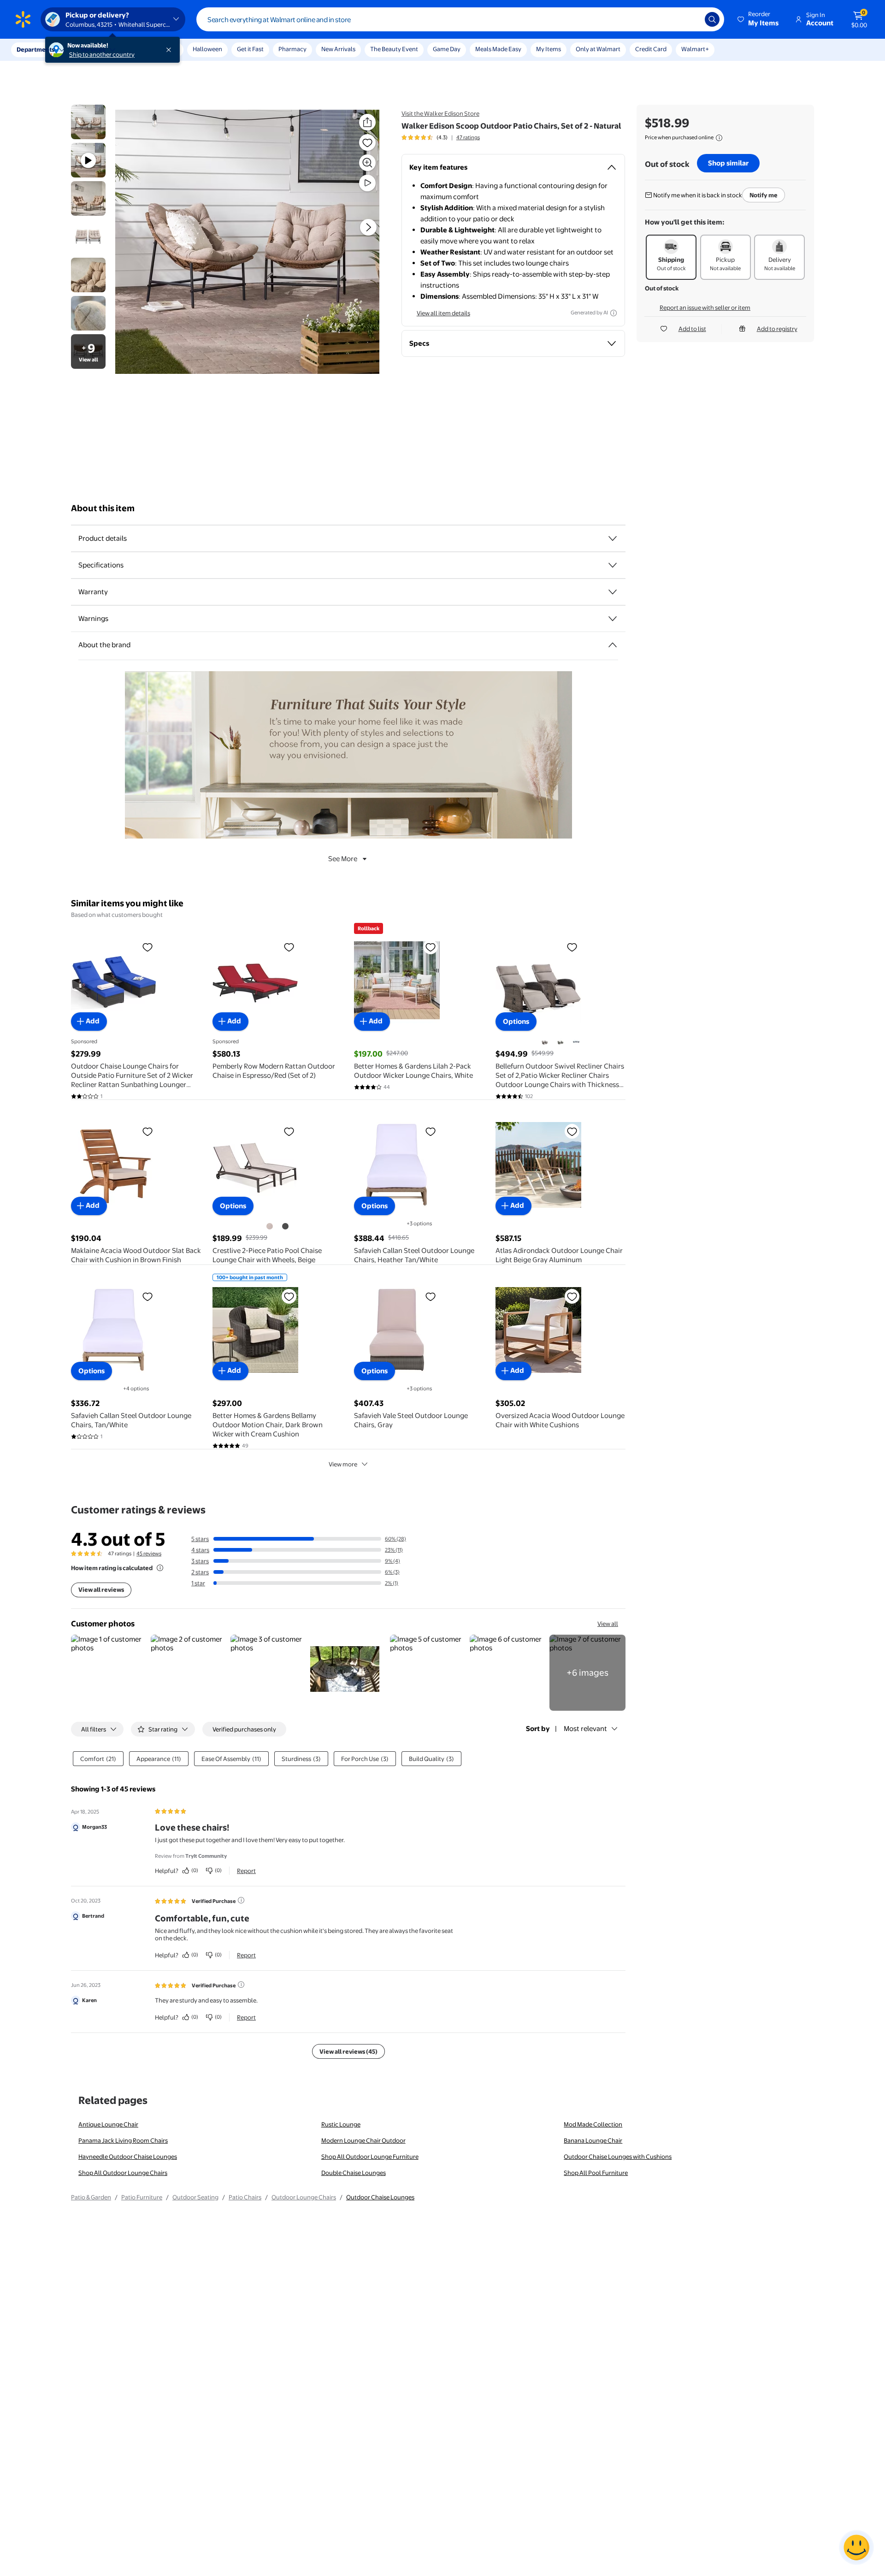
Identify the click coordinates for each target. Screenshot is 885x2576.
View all (608, 1624)
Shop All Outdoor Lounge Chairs (123, 2173)
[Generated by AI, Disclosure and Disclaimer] (614, 313)
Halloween (207, 49)
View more (343, 1464)
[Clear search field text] (691, 19)
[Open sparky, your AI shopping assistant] (856, 2547)
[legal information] (719, 138)
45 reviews (149, 1554)
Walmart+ (695, 49)
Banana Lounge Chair (593, 2140)
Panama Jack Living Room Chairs (123, 2140)
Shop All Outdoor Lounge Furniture (370, 2157)
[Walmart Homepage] (23, 19)
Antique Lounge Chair (108, 2124)
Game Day (447, 49)
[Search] (712, 19)
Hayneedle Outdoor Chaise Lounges (128, 2157)
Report (246, 1871)
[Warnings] (613, 619)
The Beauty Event (394, 49)
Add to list (692, 329)
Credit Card (651, 49)
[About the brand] (613, 645)
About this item (103, 508)
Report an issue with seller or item (705, 307)
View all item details (443, 313)
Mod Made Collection (593, 2124)
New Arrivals (338, 49)
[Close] (171, 50)
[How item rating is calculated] (160, 1568)
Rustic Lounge (341, 2124)
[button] (759, 19)
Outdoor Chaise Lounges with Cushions (618, 2157)
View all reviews (101, 1589)
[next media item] (368, 227)
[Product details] (613, 538)
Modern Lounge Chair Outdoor (363, 2140)
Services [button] (93, 49)
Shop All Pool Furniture (596, 2173)
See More (343, 859)
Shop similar (728, 163)
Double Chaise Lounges (354, 2173)
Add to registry (777, 329)
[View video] (367, 183)
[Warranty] (613, 592)
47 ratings (468, 137)
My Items (549, 49)
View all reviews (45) (348, 2051)
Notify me (764, 195)
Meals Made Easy (498, 49)
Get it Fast (250, 49)
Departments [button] (35, 49)
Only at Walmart (598, 49)
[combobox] (460, 19)
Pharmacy (292, 49)
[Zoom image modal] (367, 163)
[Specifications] (613, 565)
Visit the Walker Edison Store (440, 113)
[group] (441, 137)
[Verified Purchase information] (241, 1900)
